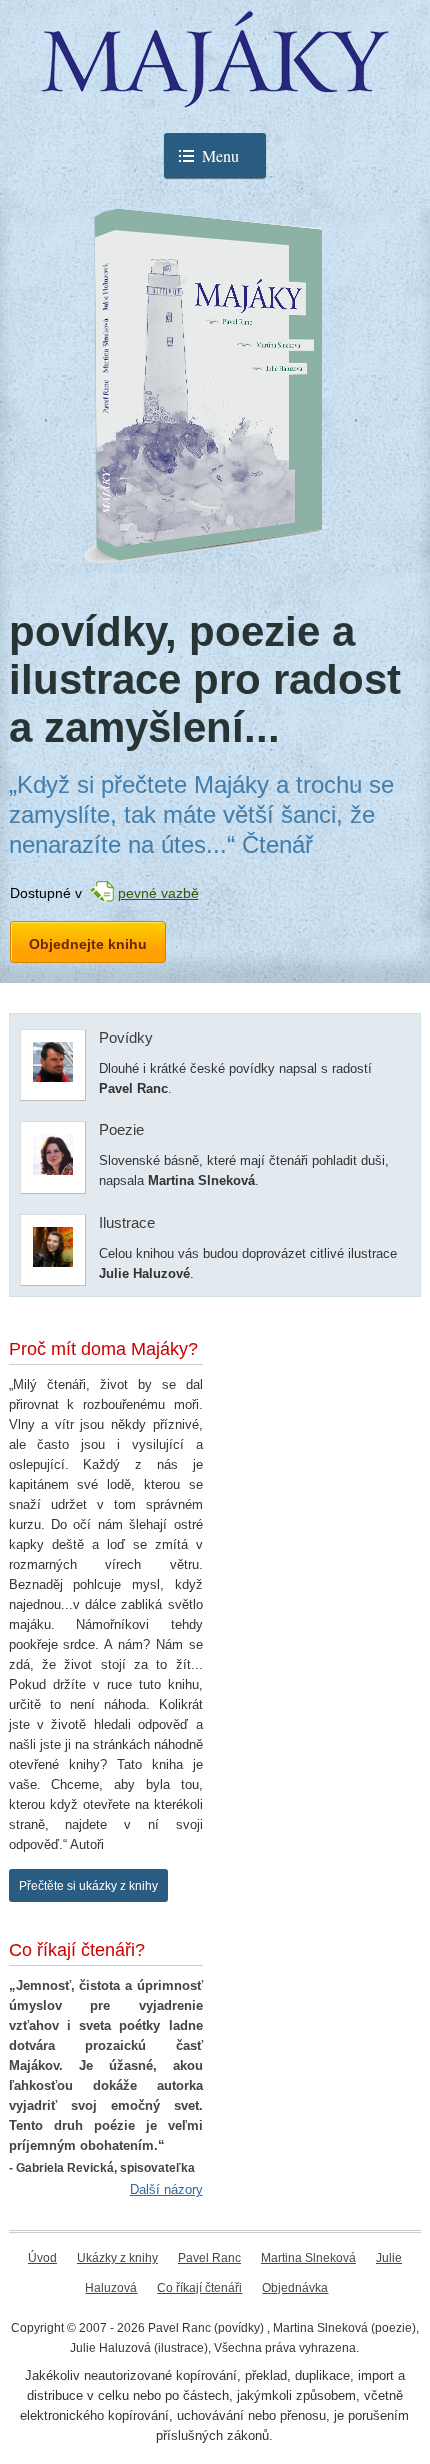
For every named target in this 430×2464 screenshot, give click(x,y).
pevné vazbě (158, 893)
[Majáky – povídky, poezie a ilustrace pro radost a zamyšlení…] (214, 93)
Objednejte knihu (88, 944)
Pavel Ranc (209, 2258)
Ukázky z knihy (117, 2258)
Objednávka (295, 2288)
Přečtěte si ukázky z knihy (88, 1886)
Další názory (166, 2189)
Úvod (42, 2258)
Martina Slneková (308, 2258)
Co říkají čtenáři (199, 2288)
